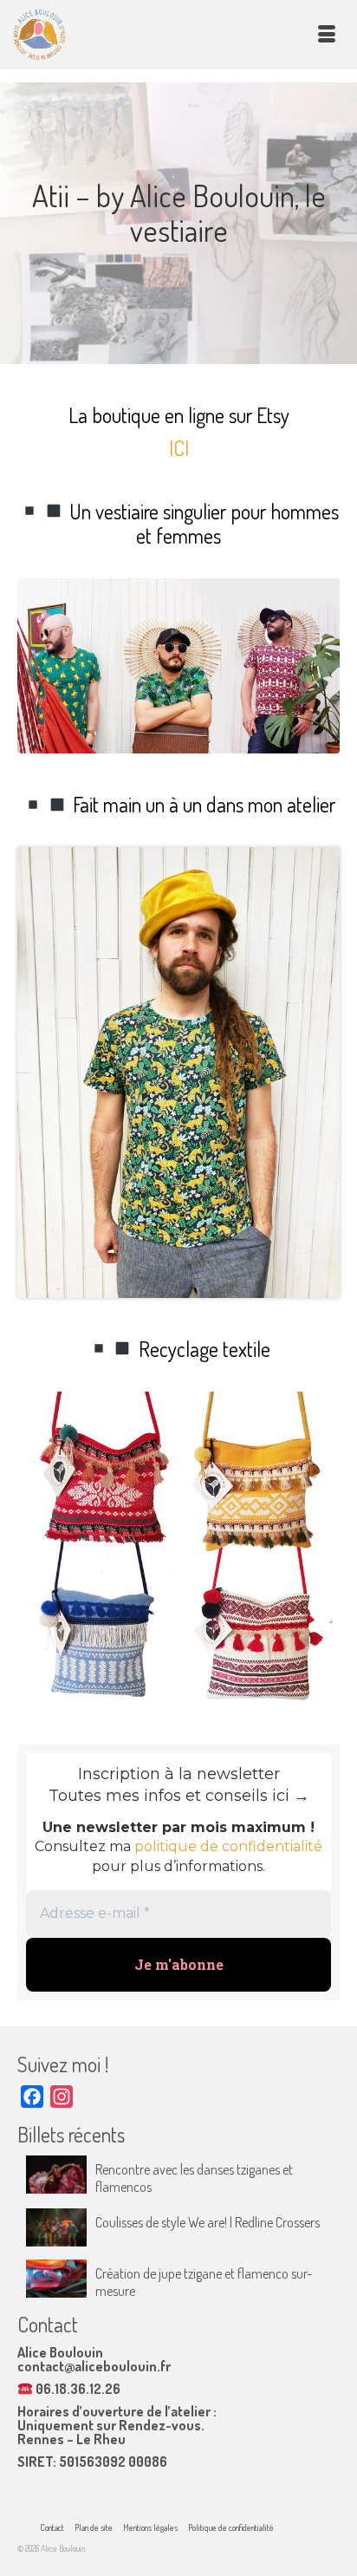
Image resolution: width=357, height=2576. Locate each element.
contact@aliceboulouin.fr (94, 2366)
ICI (179, 448)
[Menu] (327, 35)
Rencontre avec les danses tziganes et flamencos (194, 2178)
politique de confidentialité (228, 1846)
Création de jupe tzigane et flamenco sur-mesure (204, 2282)
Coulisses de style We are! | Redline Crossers (208, 2222)
